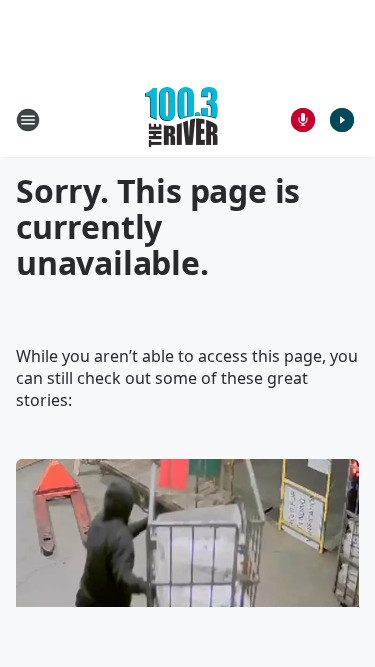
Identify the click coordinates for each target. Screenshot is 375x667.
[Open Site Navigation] (28, 120)
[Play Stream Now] (342, 120)
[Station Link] (181, 119)
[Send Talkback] (303, 120)
